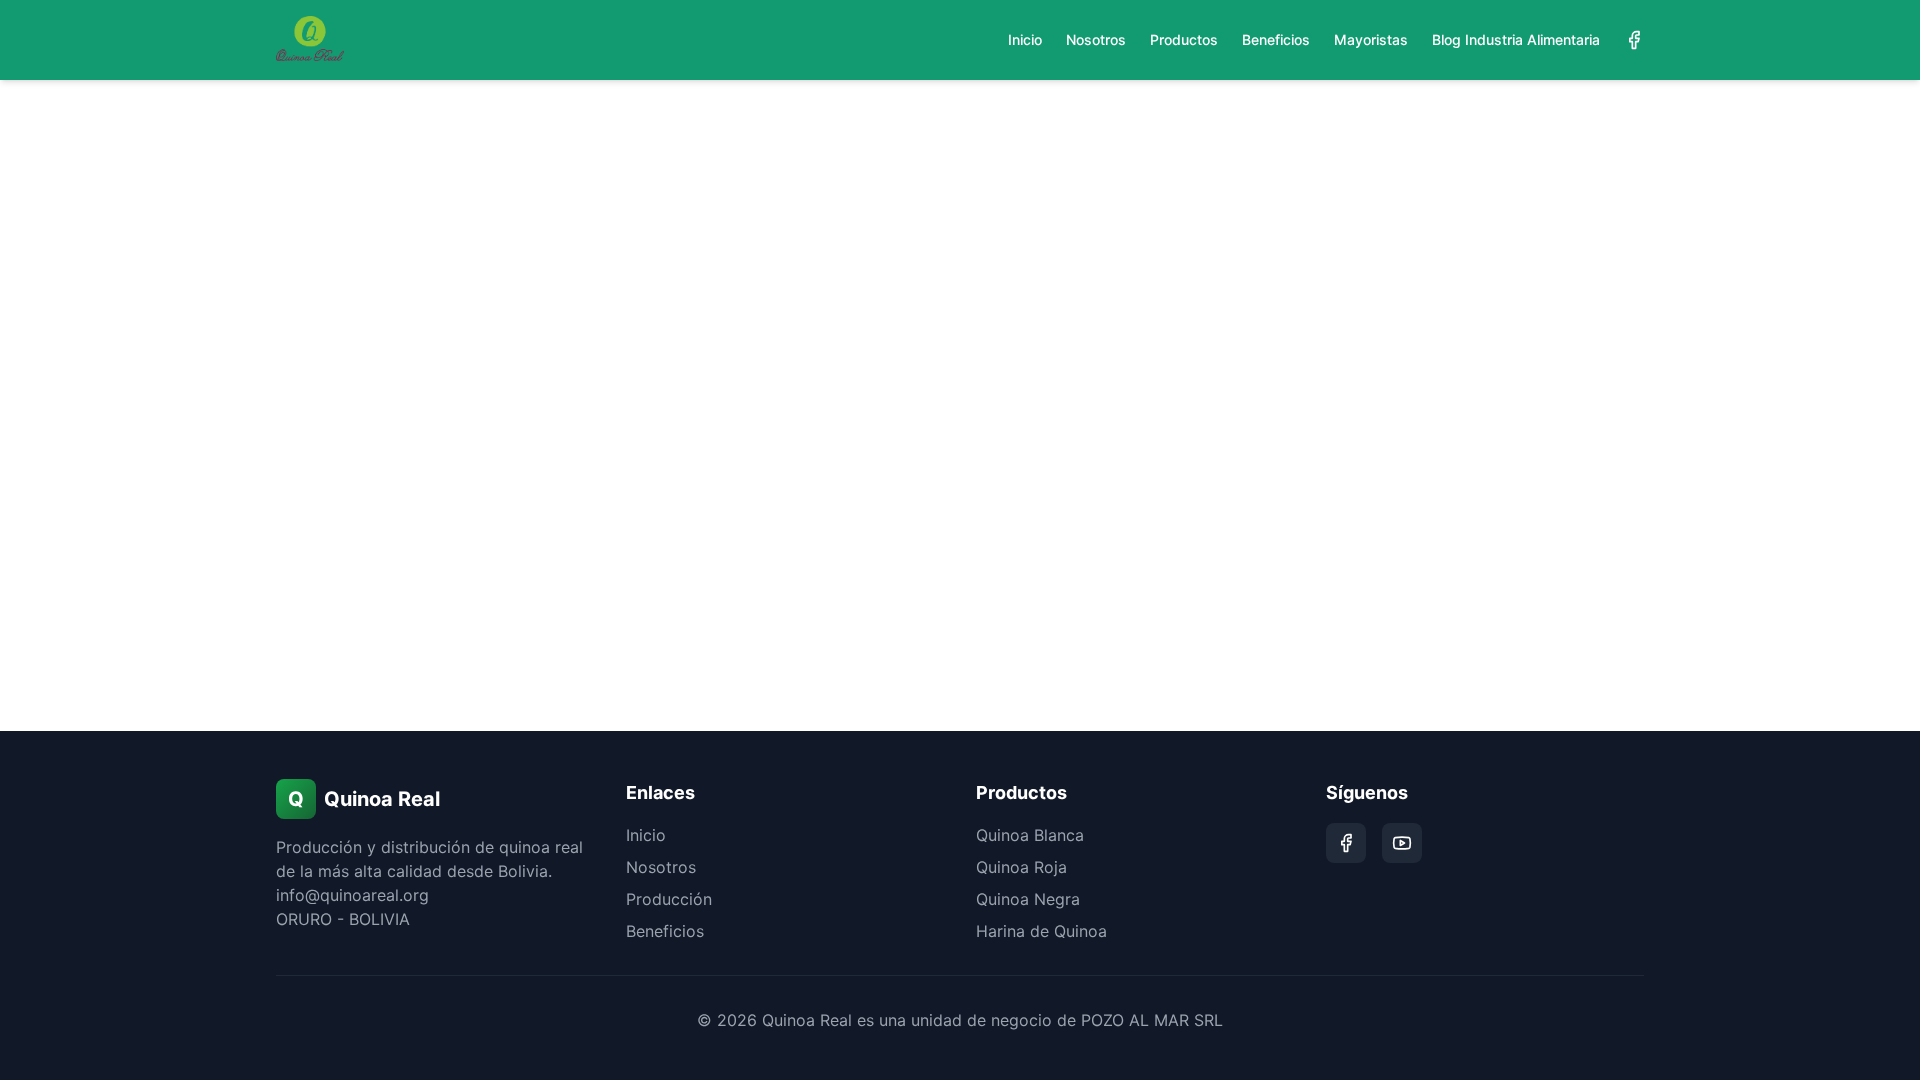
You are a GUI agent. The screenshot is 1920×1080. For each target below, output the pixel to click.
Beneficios (1276, 39)
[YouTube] (1402, 843)
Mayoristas (1371, 39)
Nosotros (1096, 39)
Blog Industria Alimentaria (1516, 39)
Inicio (1025, 39)
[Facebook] (1634, 40)
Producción (669, 899)
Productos (1184, 39)
